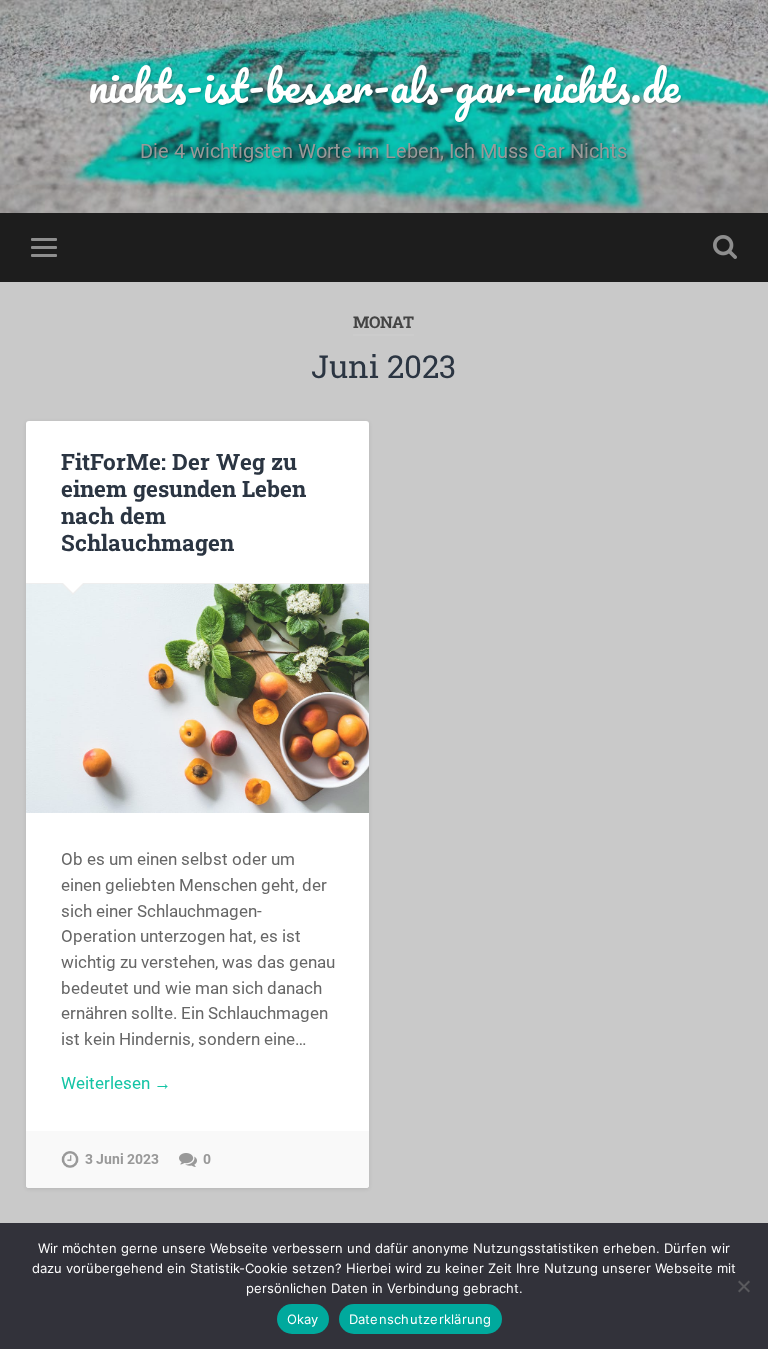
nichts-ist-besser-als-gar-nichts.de (384, 85)
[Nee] (743, 1286)
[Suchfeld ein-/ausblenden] (725, 247)
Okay (303, 1319)
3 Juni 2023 (122, 1159)
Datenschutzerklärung (420, 1319)
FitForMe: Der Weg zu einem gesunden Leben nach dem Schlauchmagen (183, 501)
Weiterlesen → (116, 1083)
